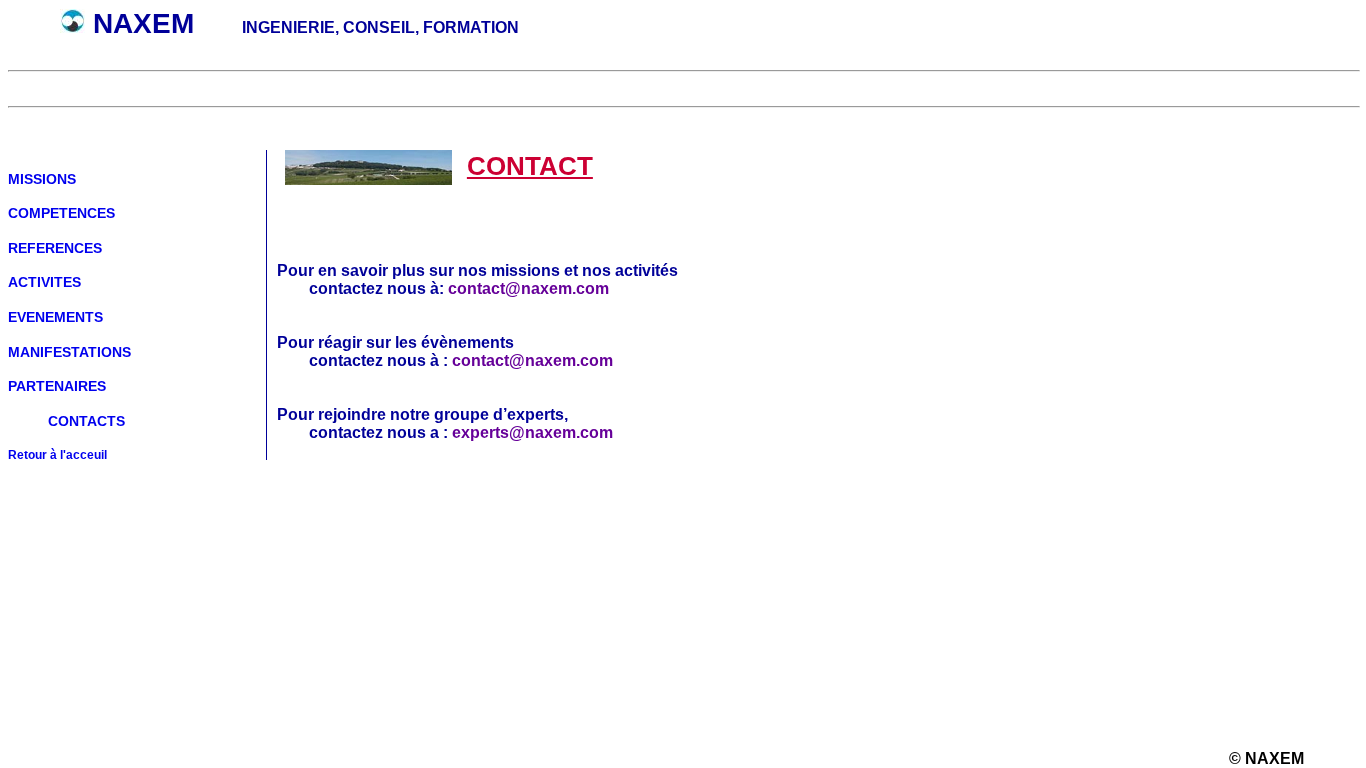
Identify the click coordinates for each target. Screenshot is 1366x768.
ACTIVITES (44, 282)
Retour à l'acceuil (57, 454)
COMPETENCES (61, 213)
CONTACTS (86, 421)
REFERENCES (55, 248)
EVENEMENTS (55, 317)
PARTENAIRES (57, 386)
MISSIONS (42, 179)
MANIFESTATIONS (69, 352)
